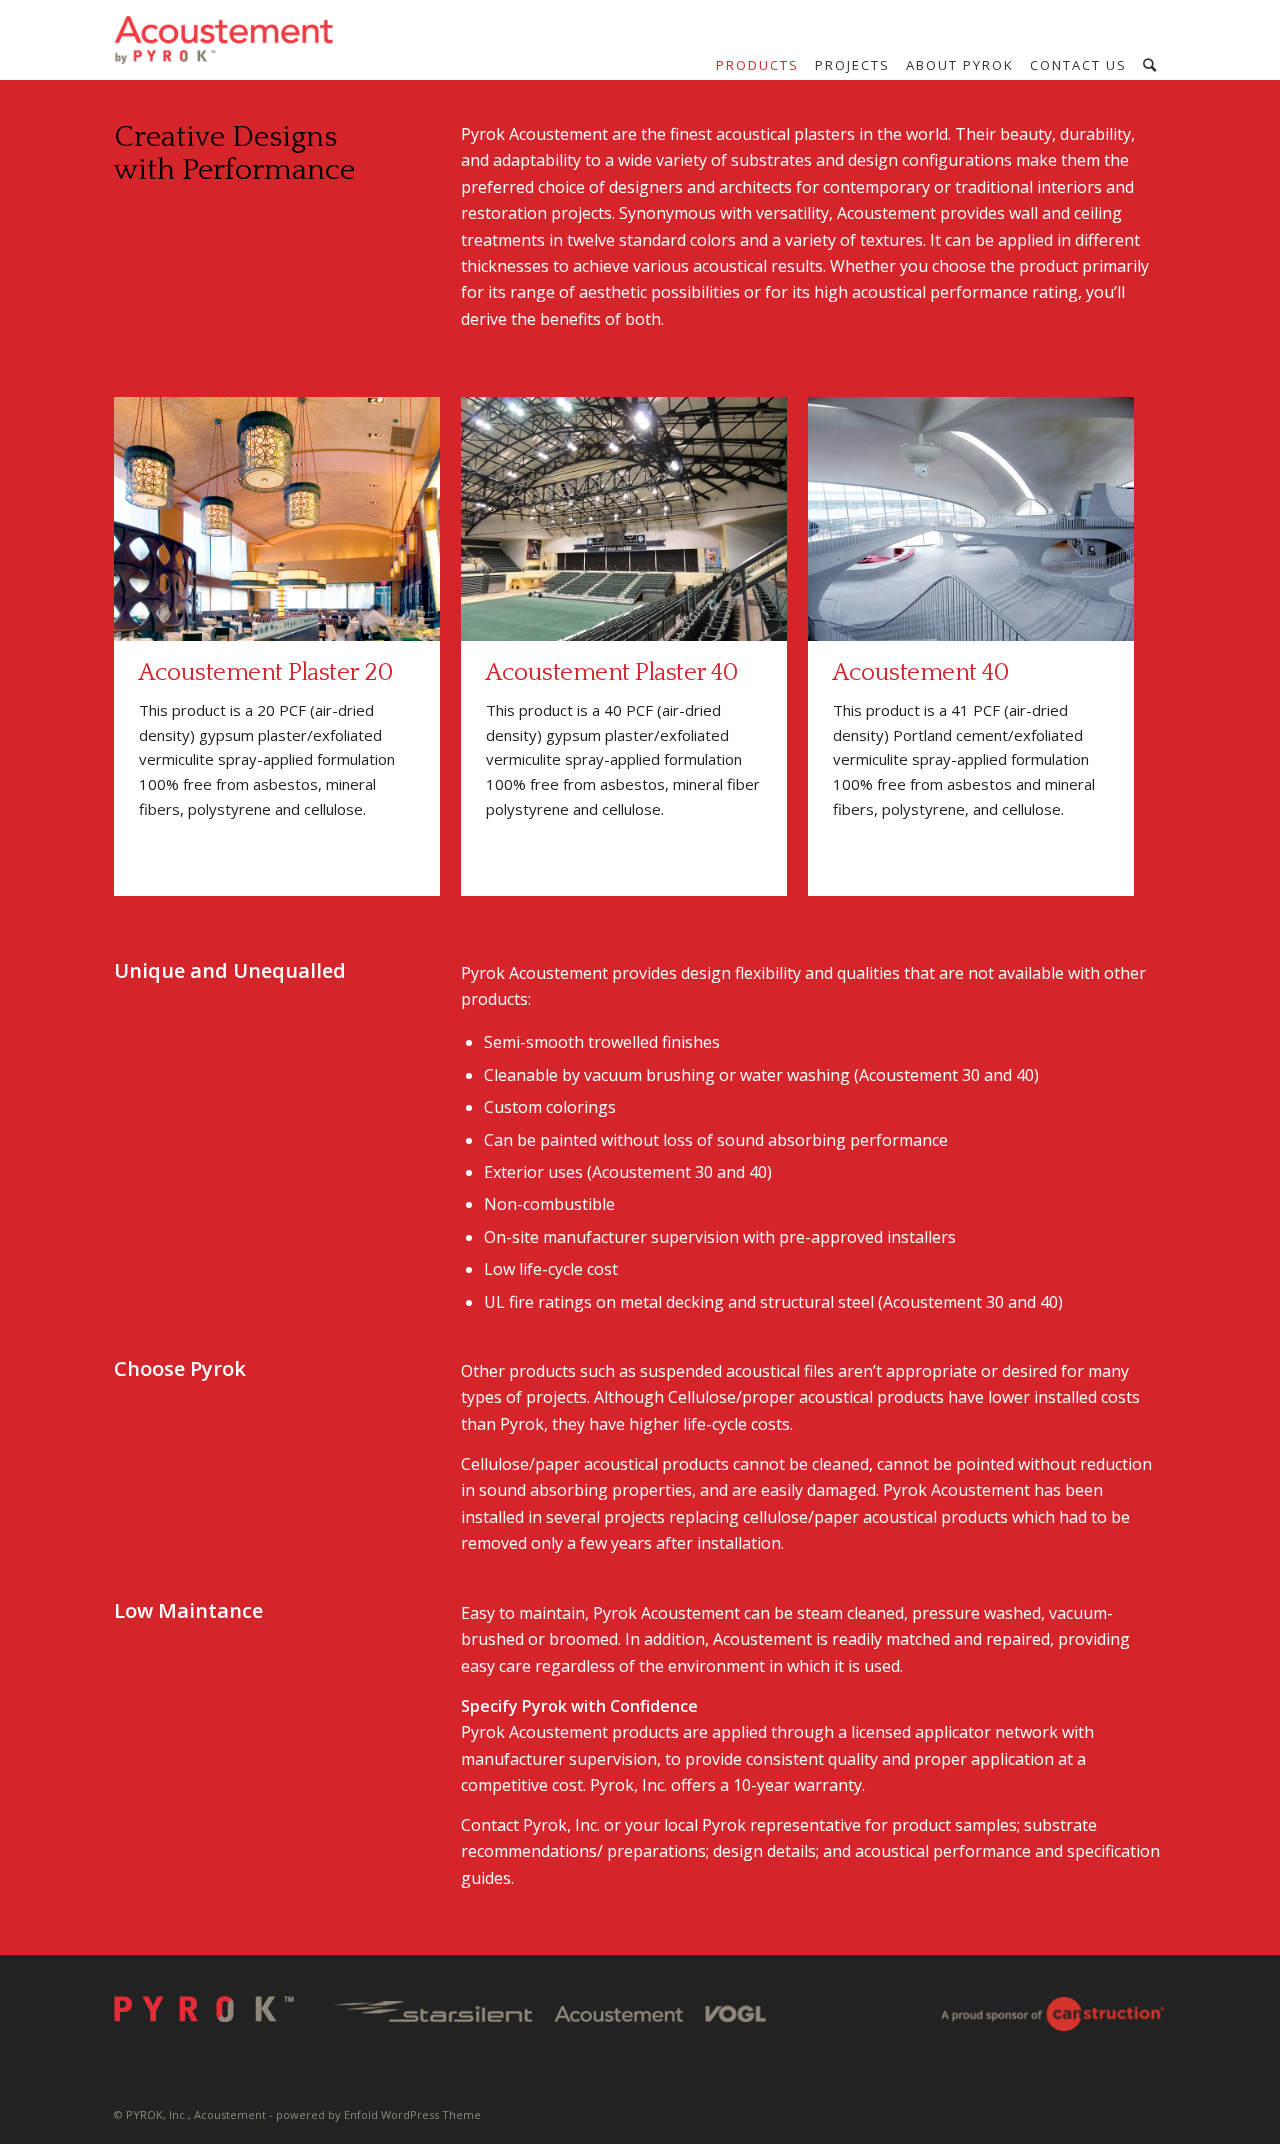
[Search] (1150, 65)
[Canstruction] (1052, 2018)
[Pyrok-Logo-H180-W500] (225, 40)
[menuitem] (757, 65)
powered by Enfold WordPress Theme (378, 2114)
